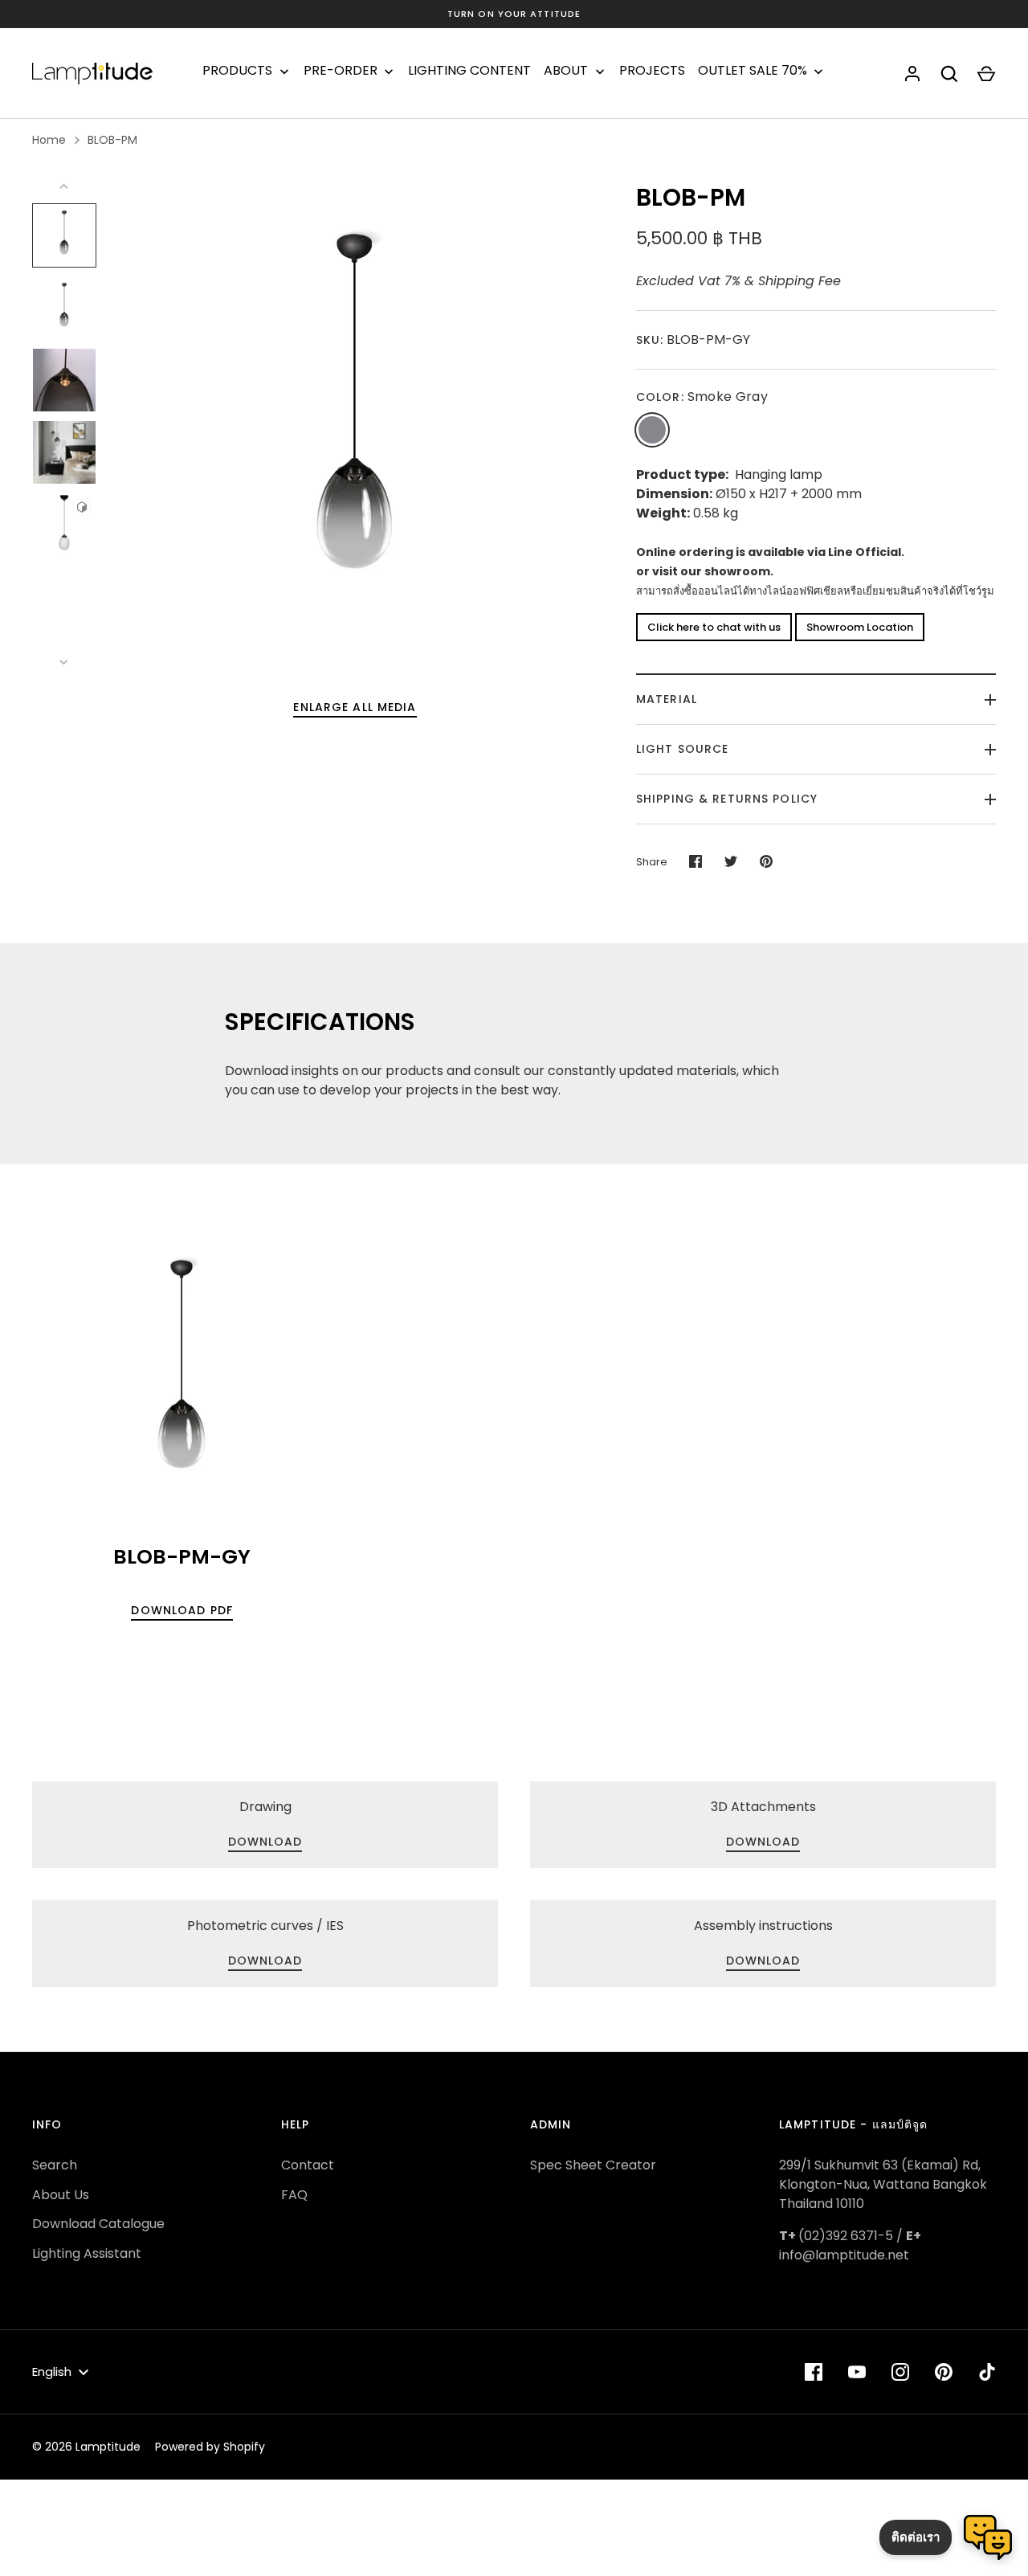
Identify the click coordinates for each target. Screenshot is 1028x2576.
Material (667, 699)
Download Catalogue (98, 2224)
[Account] (912, 74)
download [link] (265, 1842)
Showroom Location (860, 627)
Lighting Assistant (87, 2253)
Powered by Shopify (210, 2447)
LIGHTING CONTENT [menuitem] (469, 71)
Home (49, 140)
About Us (61, 2195)
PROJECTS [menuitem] (652, 71)
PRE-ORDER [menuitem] (341, 71)
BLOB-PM (112, 140)
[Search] (949, 74)
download (763, 1842)
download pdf (182, 1610)
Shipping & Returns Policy (727, 799)
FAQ (294, 2195)
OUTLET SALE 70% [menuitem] (753, 71)
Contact (308, 2165)
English (52, 2372)
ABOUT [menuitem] (566, 71)
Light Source (682, 749)
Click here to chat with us (714, 627)
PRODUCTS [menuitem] (237, 71)
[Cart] (986, 74)
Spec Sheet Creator (593, 2165)
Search (55, 2165)
